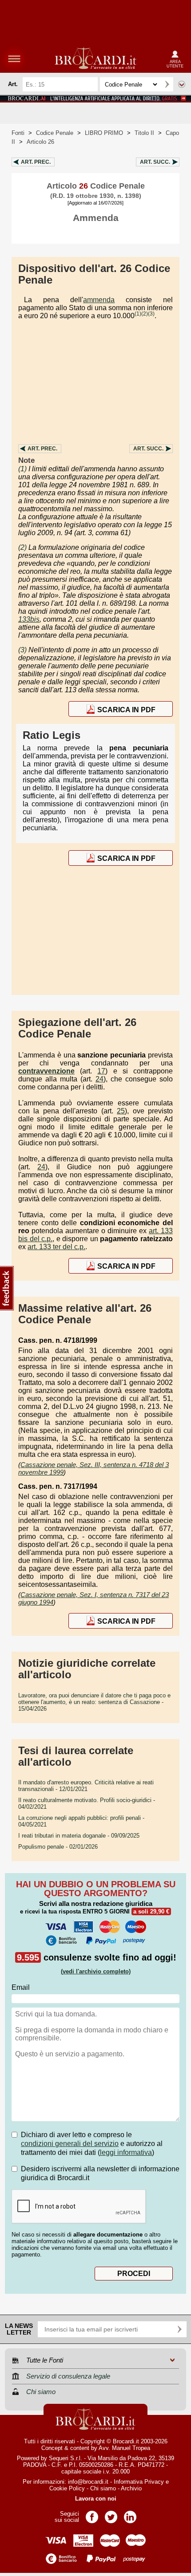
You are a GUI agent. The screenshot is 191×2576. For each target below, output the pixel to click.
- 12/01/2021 (86, 1786)
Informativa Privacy (139, 2482)
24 (99, 1079)
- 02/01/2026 (58, 1847)
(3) (151, 314)
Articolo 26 (40, 142)
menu (14, 59)
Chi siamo (103, 2488)
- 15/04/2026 (94, 1702)
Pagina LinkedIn (130, 2514)
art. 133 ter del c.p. (56, 1247)
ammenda (99, 300)
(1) (138, 314)
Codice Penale (55, 133)
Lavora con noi (96, 2499)
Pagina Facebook (92, 2514)
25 (121, 1111)
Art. (36, 162)
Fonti (18, 133)
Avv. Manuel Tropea (124, 2448)
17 (101, 1071)
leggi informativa (126, 2152)
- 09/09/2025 (79, 1836)
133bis (29, 619)
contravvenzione (46, 1071)
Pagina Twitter (111, 2514)
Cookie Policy (67, 2488)
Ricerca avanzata (182, 84)
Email (21, 1987)
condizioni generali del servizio (70, 2144)
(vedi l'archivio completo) (96, 1971)
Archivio (131, 2488)
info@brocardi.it (88, 2482)
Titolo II (144, 133)
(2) (145, 314)
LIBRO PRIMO (104, 133)
